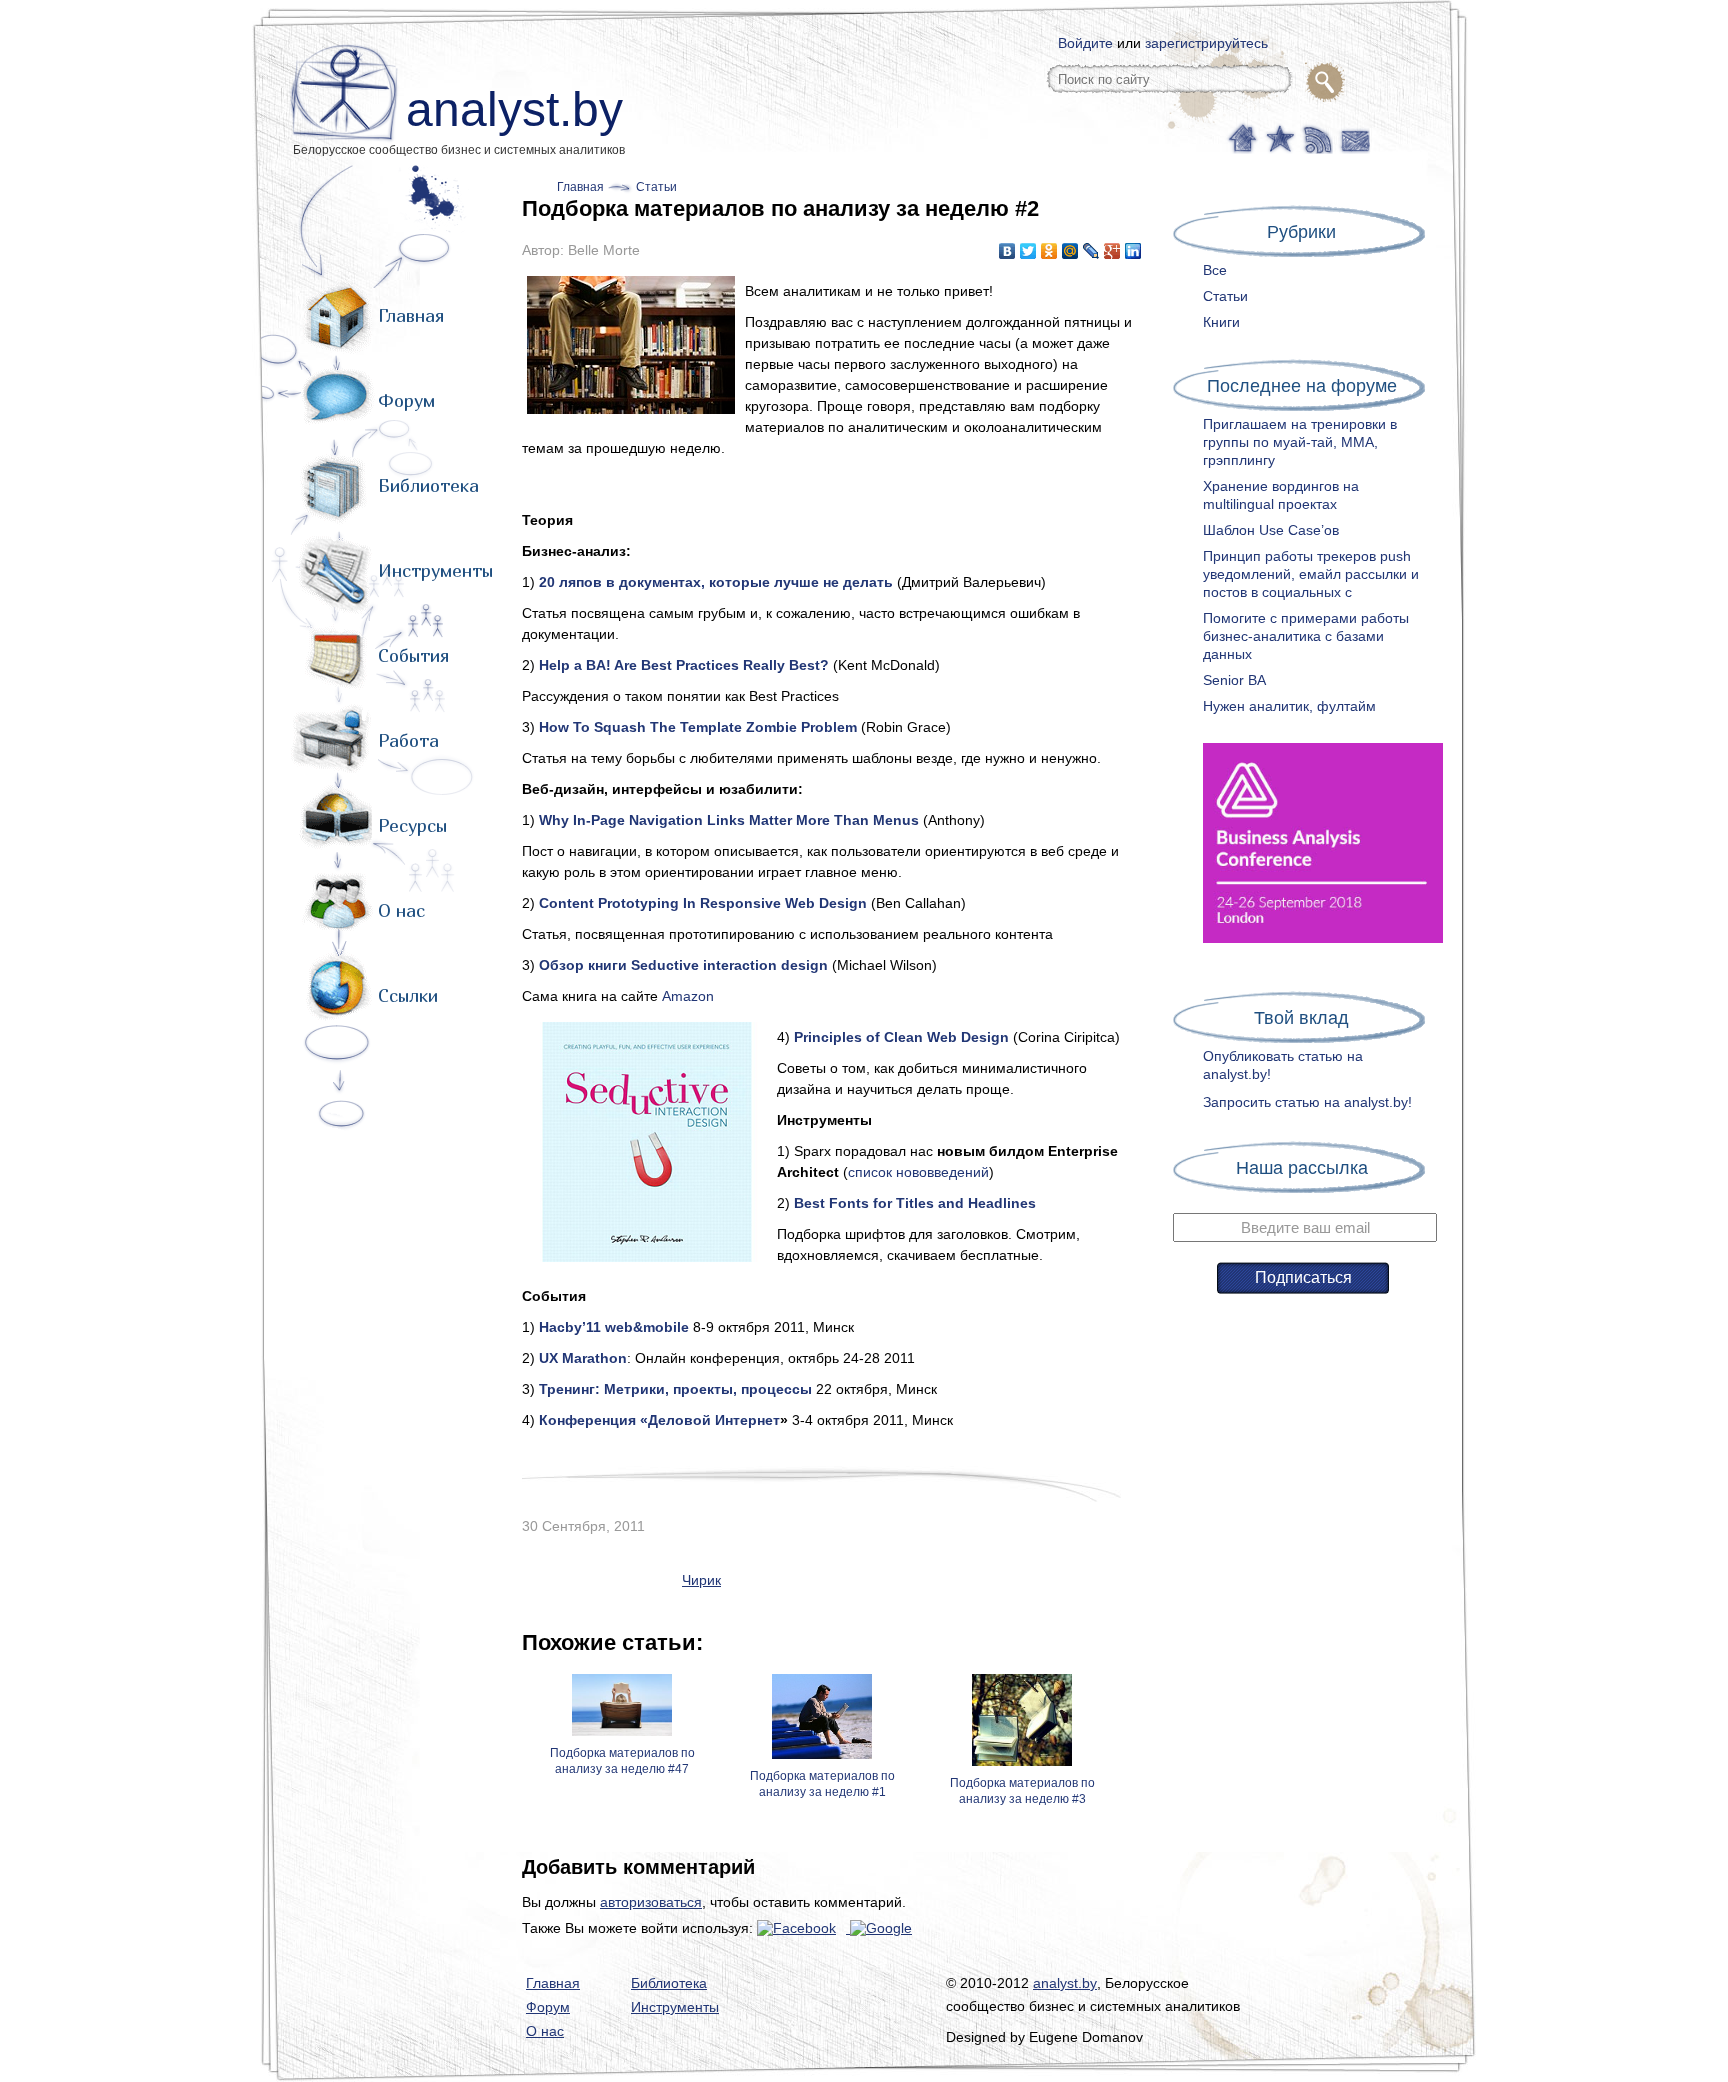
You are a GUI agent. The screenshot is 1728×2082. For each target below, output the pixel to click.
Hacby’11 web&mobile (614, 1327)
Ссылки (408, 995)
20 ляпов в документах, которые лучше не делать (716, 582)
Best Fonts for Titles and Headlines (915, 1203)
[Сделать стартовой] (1241, 137)
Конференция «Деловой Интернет (659, 1420)
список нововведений (918, 1172)
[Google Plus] (1112, 251)
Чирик (701, 1580)
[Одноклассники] (1049, 251)
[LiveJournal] (1091, 251)
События (413, 655)
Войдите (1085, 43)
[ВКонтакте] (1007, 251)
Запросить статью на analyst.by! (1307, 1102)
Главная (411, 315)
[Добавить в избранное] (1278, 137)
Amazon (688, 996)
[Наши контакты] (1352, 137)
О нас (401, 910)
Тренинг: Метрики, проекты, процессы (675, 1389)
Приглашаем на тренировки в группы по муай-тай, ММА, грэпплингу (1300, 442)
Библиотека (428, 485)
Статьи (656, 187)
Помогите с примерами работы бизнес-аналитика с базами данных (1306, 636)
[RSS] (1315, 137)
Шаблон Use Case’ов (1271, 530)
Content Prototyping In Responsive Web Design (703, 903)
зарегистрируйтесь (1206, 43)
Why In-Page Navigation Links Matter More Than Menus (729, 820)
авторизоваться (651, 1902)
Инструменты (435, 570)
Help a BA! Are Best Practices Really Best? (684, 665)
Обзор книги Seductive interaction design (683, 965)
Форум (406, 400)
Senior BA (1234, 680)
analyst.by (514, 109)
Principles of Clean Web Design (901, 1037)
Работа (408, 740)
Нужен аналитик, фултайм (1289, 706)
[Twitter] (1028, 251)
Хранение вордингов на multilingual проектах (1281, 495)
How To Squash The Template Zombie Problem (698, 727)
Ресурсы (412, 825)
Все (1215, 270)
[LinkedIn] (1133, 251)
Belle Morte (604, 250)
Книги (1221, 322)
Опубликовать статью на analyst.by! (1283, 1065)
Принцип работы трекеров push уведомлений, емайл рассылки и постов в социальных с (1311, 574)
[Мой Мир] (1070, 251)
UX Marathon (583, 1358)
